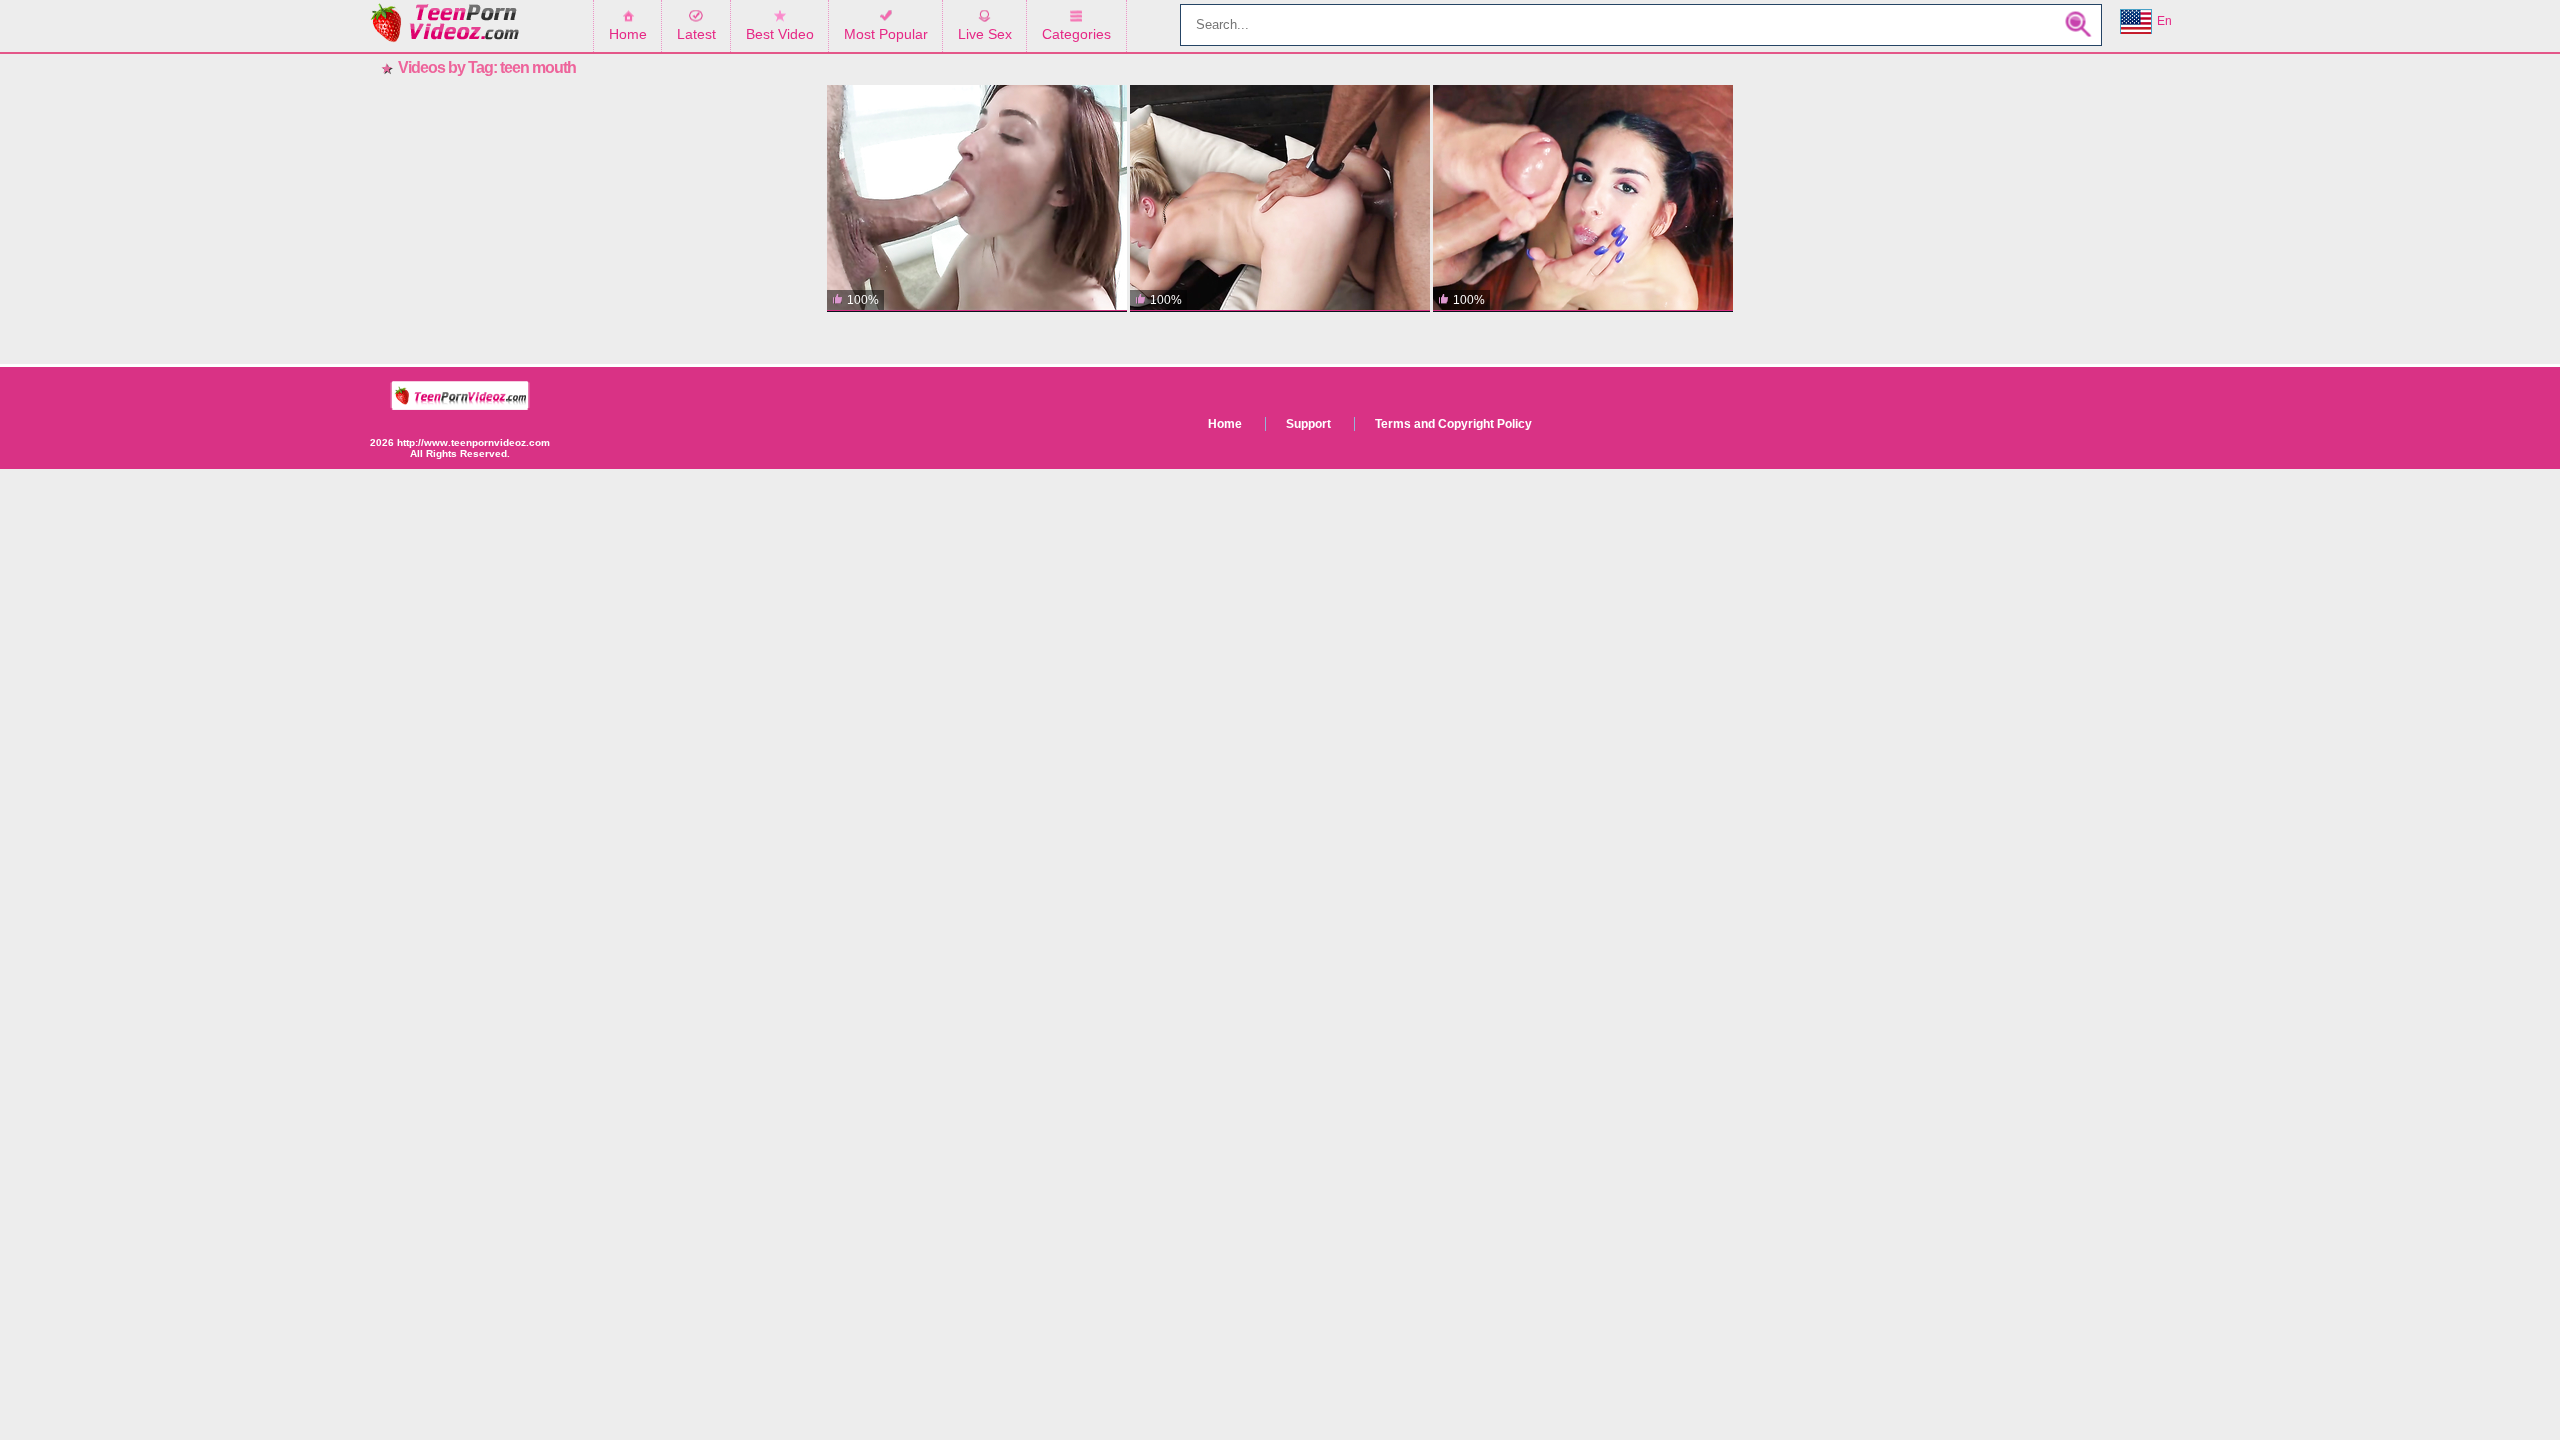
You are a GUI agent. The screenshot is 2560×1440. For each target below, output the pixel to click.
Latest (696, 34)
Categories (1076, 34)
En (2164, 21)
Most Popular (886, 34)
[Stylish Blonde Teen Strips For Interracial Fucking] (1280, 198)
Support (1308, 424)
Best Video (780, 34)
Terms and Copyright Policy (1453, 424)
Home (628, 34)
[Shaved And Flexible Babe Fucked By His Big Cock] (977, 198)
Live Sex (985, 34)
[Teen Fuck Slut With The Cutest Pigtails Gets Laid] (1583, 198)
